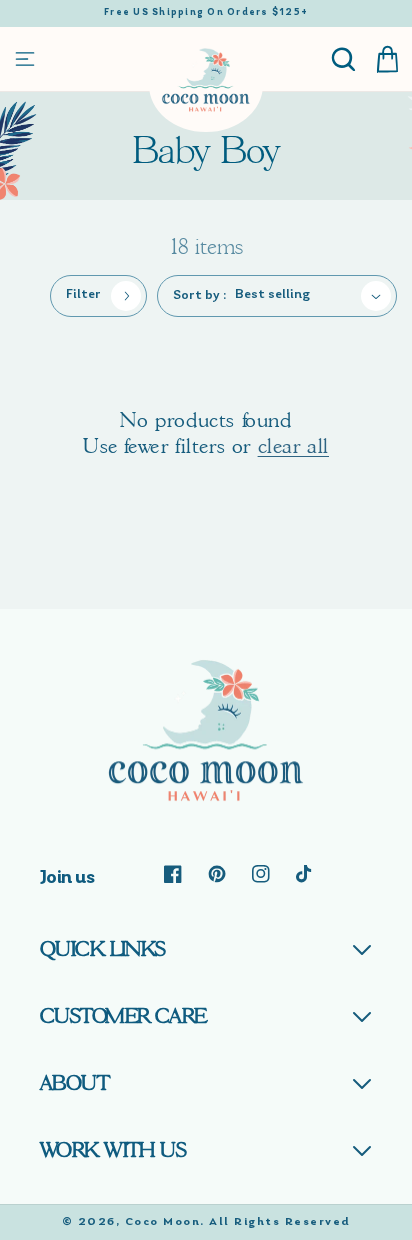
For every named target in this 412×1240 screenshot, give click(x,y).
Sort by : (200, 296)
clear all (293, 446)
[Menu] (25, 59)
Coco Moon (163, 1222)
